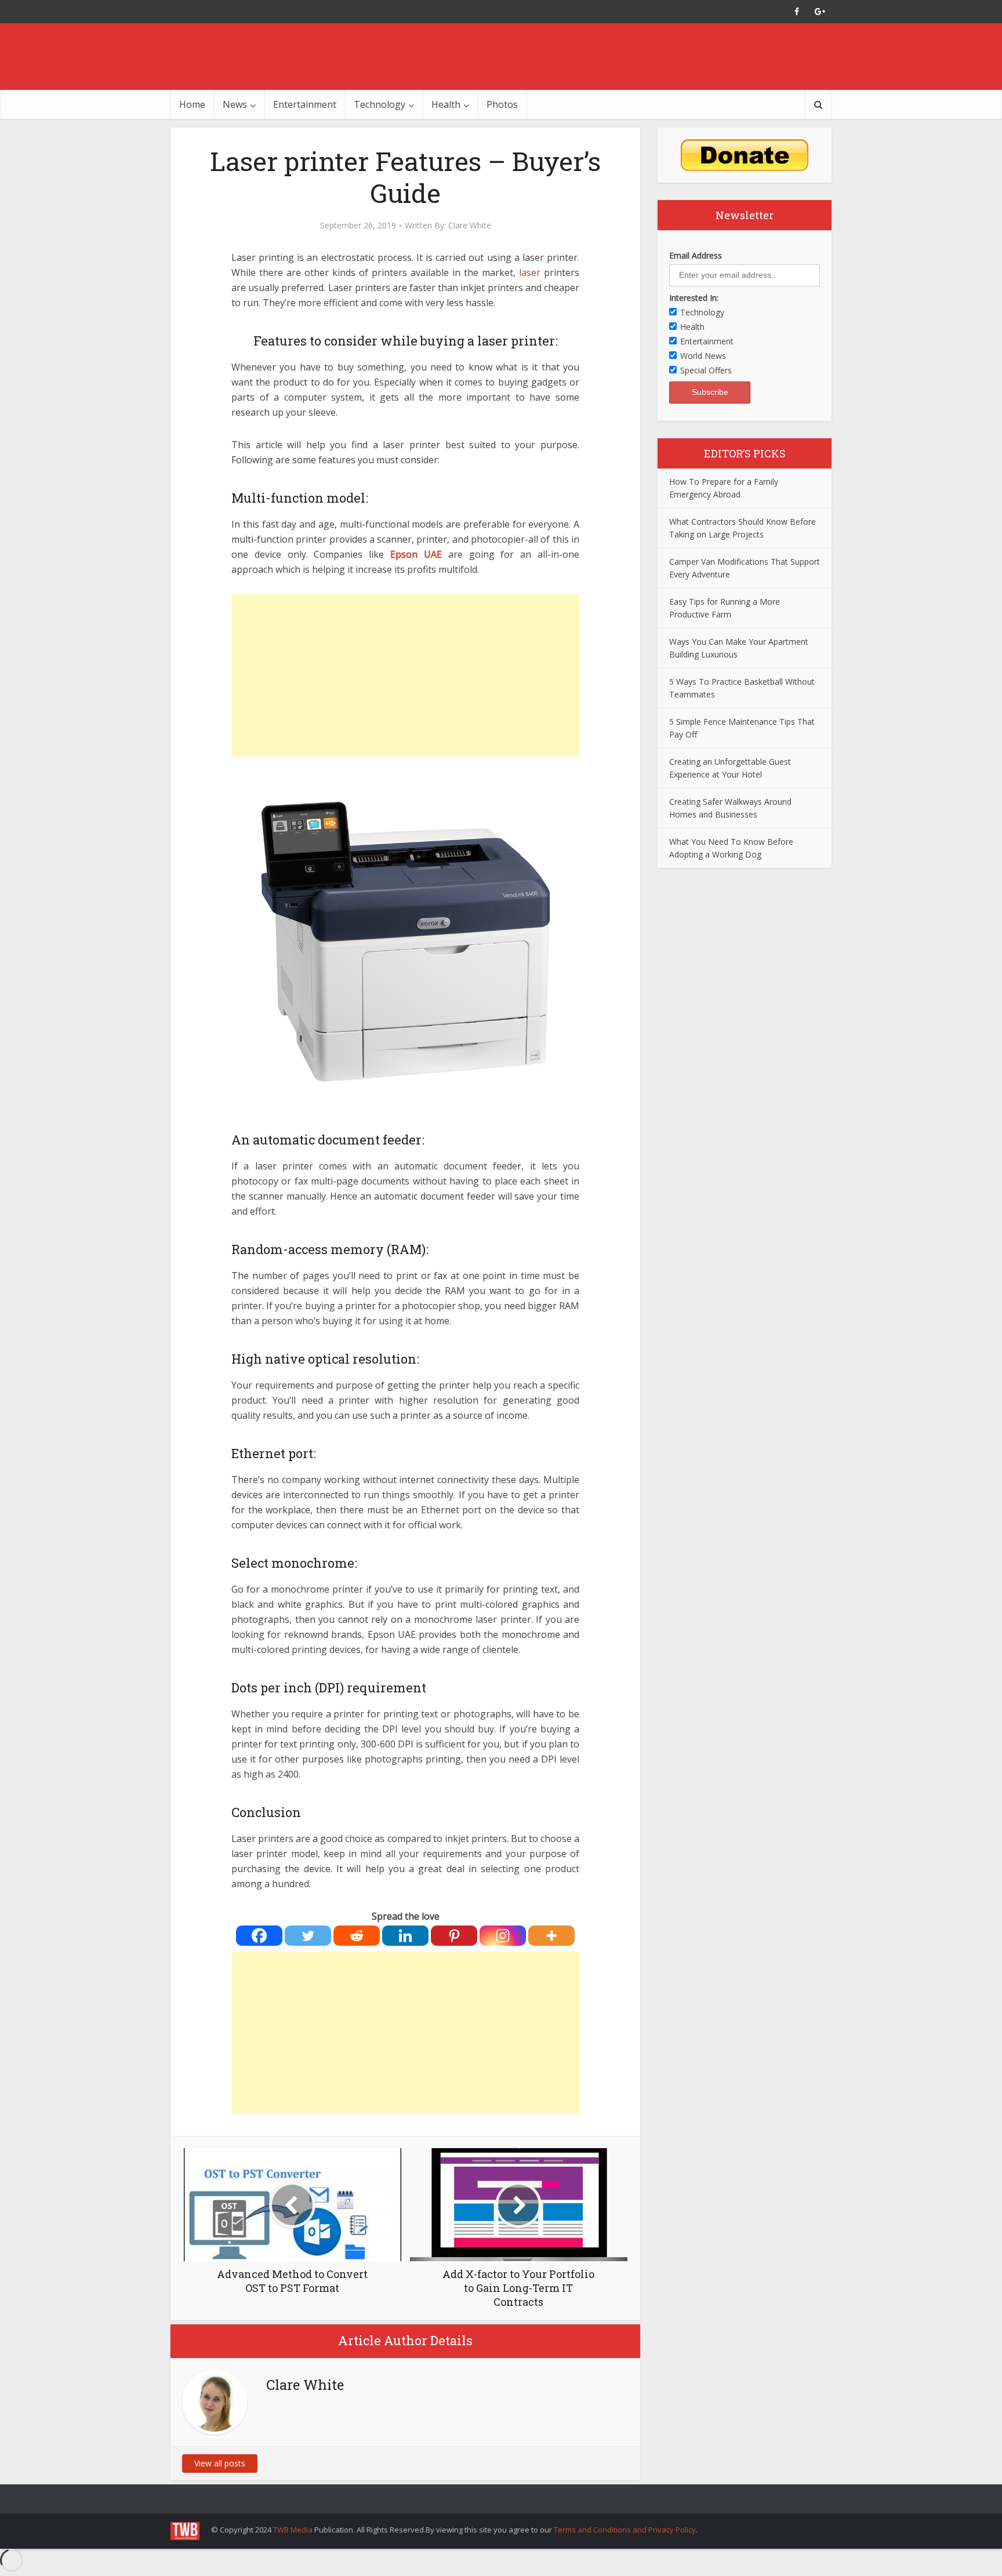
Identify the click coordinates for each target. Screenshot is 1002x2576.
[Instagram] (503, 1936)
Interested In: (694, 298)
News (235, 104)
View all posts (220, 2463)
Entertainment (305, 104)
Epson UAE (416, 554)
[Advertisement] (405, 675)
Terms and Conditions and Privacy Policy (625, 2530)
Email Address (696, 255)
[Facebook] (259, 1936)
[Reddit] (357, 1936)
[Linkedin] (405, 1936)
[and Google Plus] (820, 12)
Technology (380, 104)
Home (192, 104)
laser (530, 273)
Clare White (470, 226)
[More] (551, 1936)
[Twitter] (308, 1936)
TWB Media (293, 2530)
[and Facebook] (797, 12)
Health (446, 104)
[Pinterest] (454, 1936)
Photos (502, 104)
